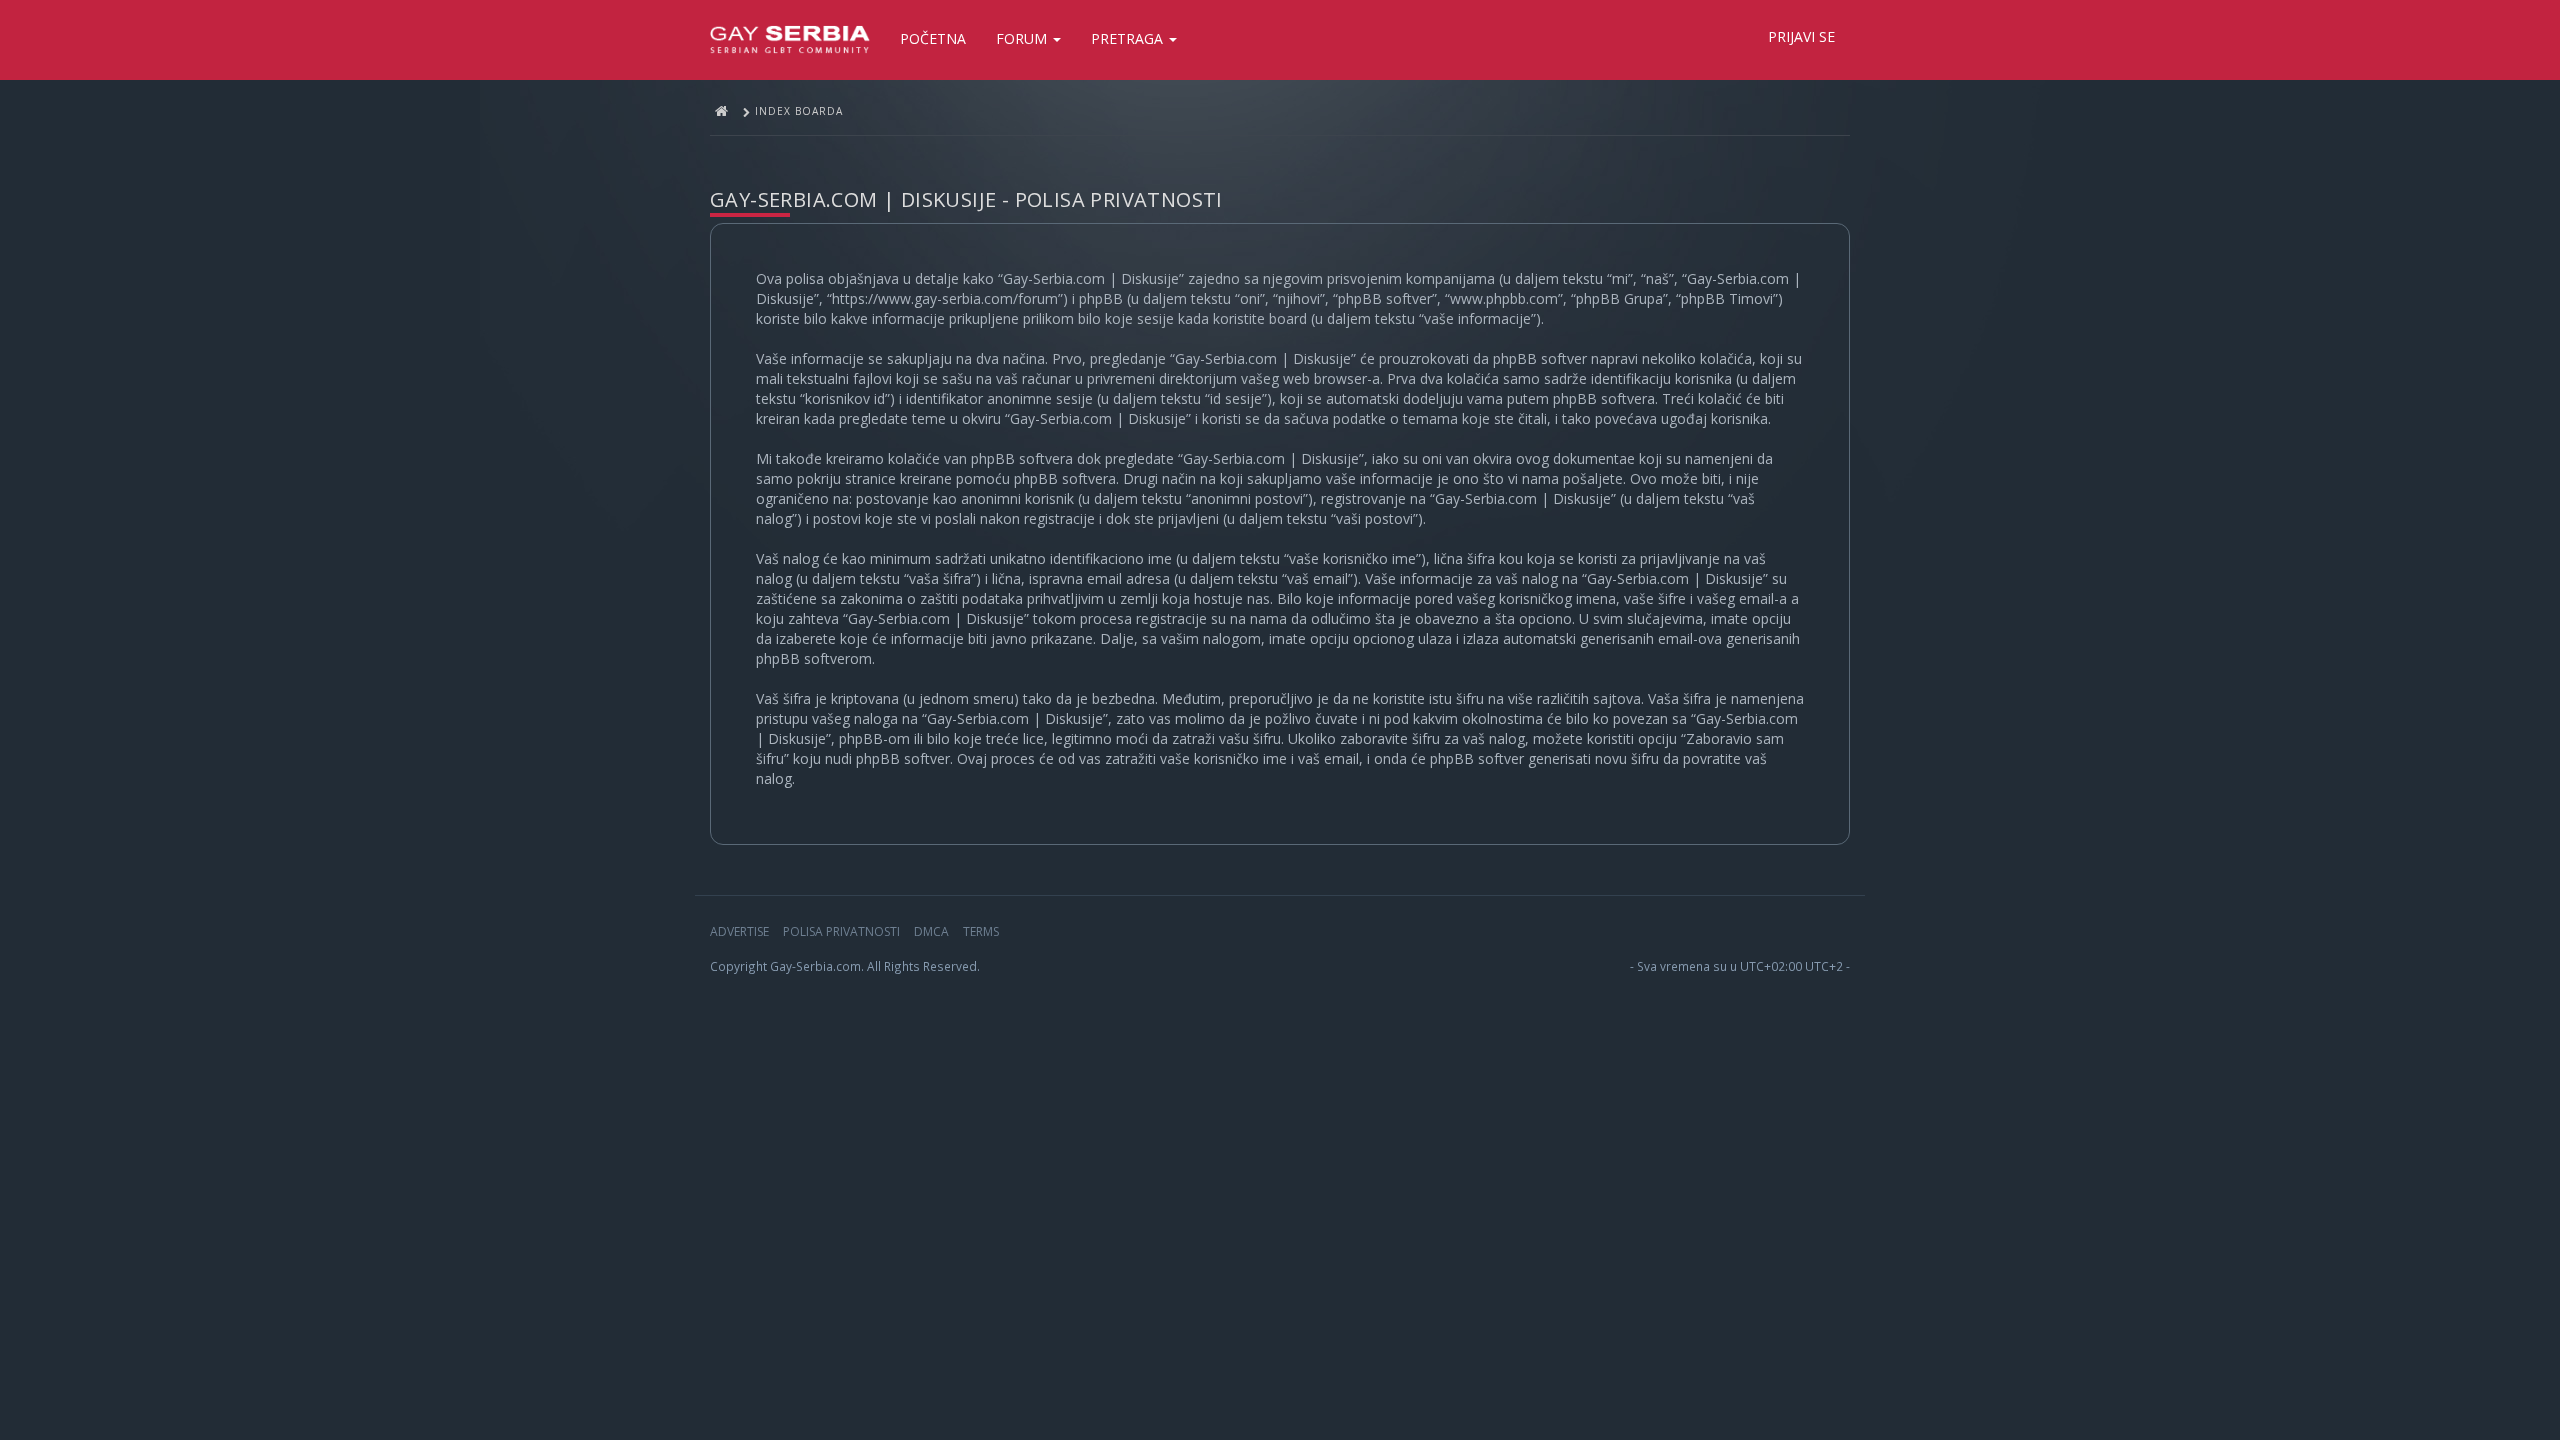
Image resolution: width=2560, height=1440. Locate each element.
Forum (1023, 38)
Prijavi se (1801, 36)
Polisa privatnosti (841, 931)
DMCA (931, 931)
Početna (933, 38)
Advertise (739, 931)
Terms (981, 931)
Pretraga (1129, 38)
